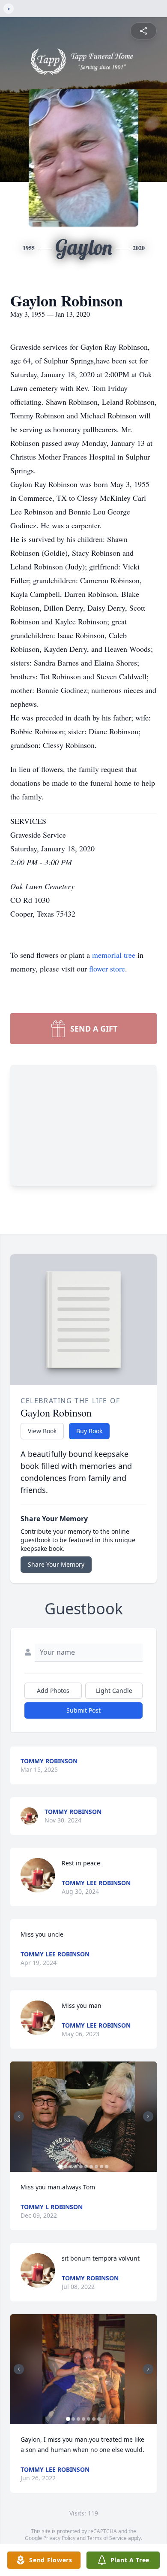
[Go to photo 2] (66, 2167)
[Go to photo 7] (91, 2167)
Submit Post (83, 1710)
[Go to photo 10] (107, 2167)
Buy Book (89, 1431)
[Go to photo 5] (81, 2167)
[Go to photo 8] (96, 2167)
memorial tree (114, 955)
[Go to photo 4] (76, 2167)
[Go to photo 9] (101, 2167)
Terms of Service (107, 2538)
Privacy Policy (59, 2538)
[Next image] (148, 2116)
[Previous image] (19, 2116)
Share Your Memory (56, 1564)
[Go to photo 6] (86, 2167)
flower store (107, 969)
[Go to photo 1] (60, 2167)
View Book (42, 1431)
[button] (84, 2117)
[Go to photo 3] (71, 2167)
